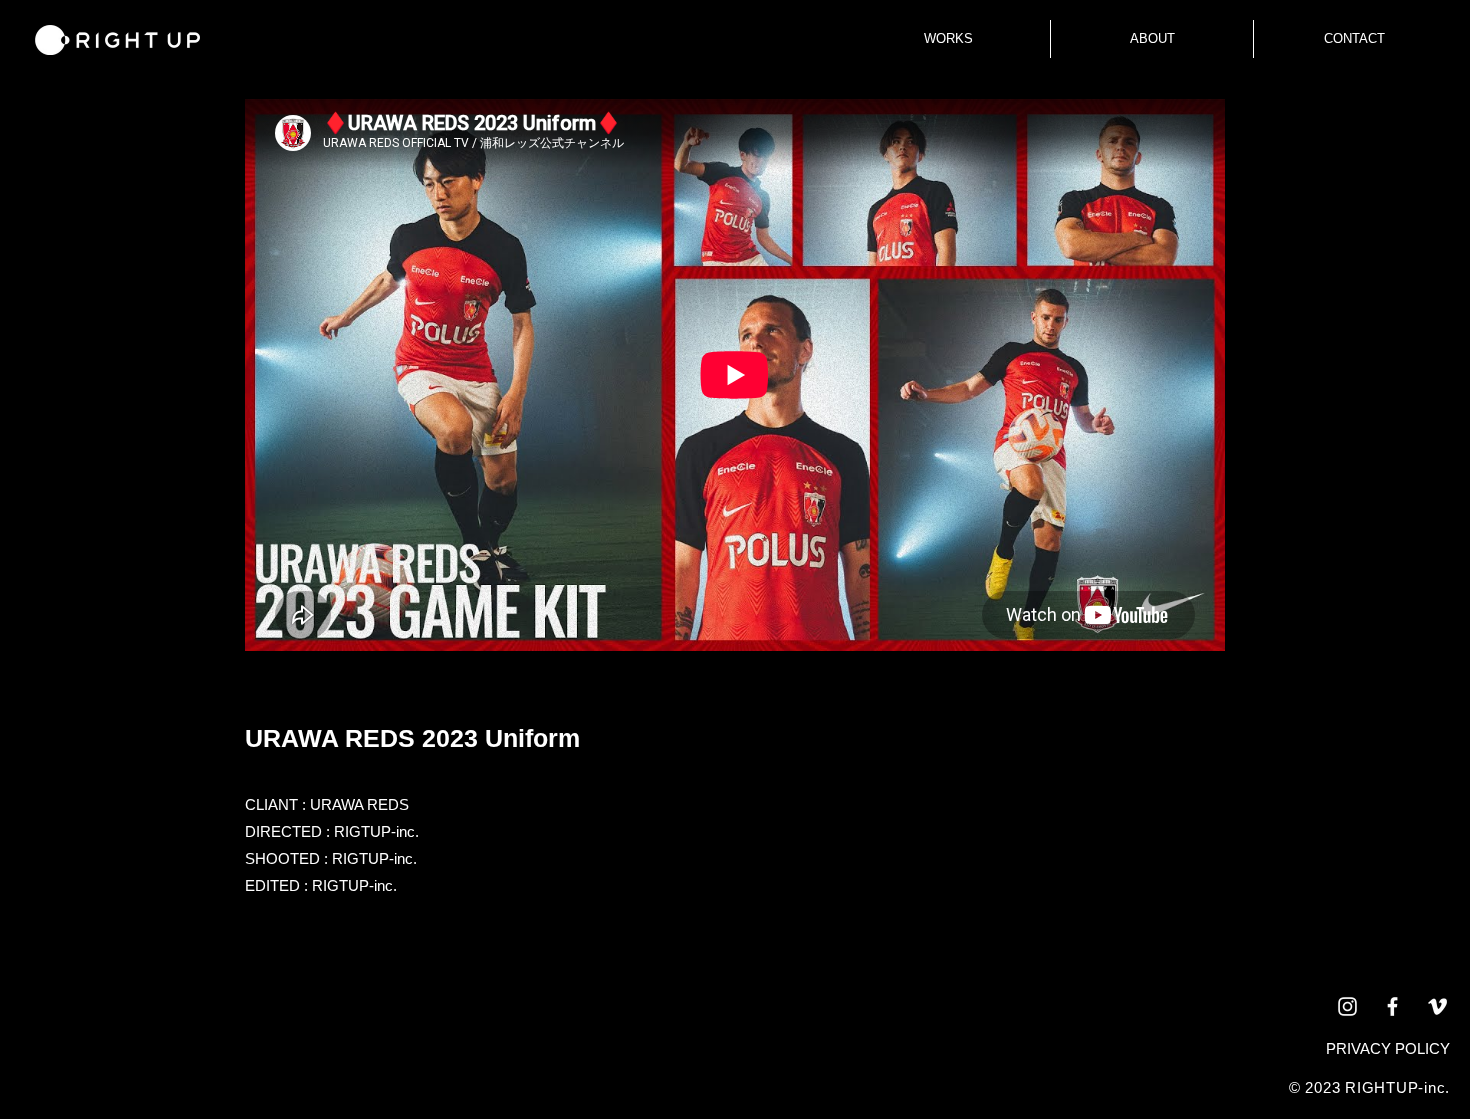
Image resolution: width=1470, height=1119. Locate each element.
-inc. (1434, 1087)
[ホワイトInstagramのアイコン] (1347, 1006)
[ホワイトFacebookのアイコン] (1392, 1006)
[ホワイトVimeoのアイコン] (1437, 1006)
